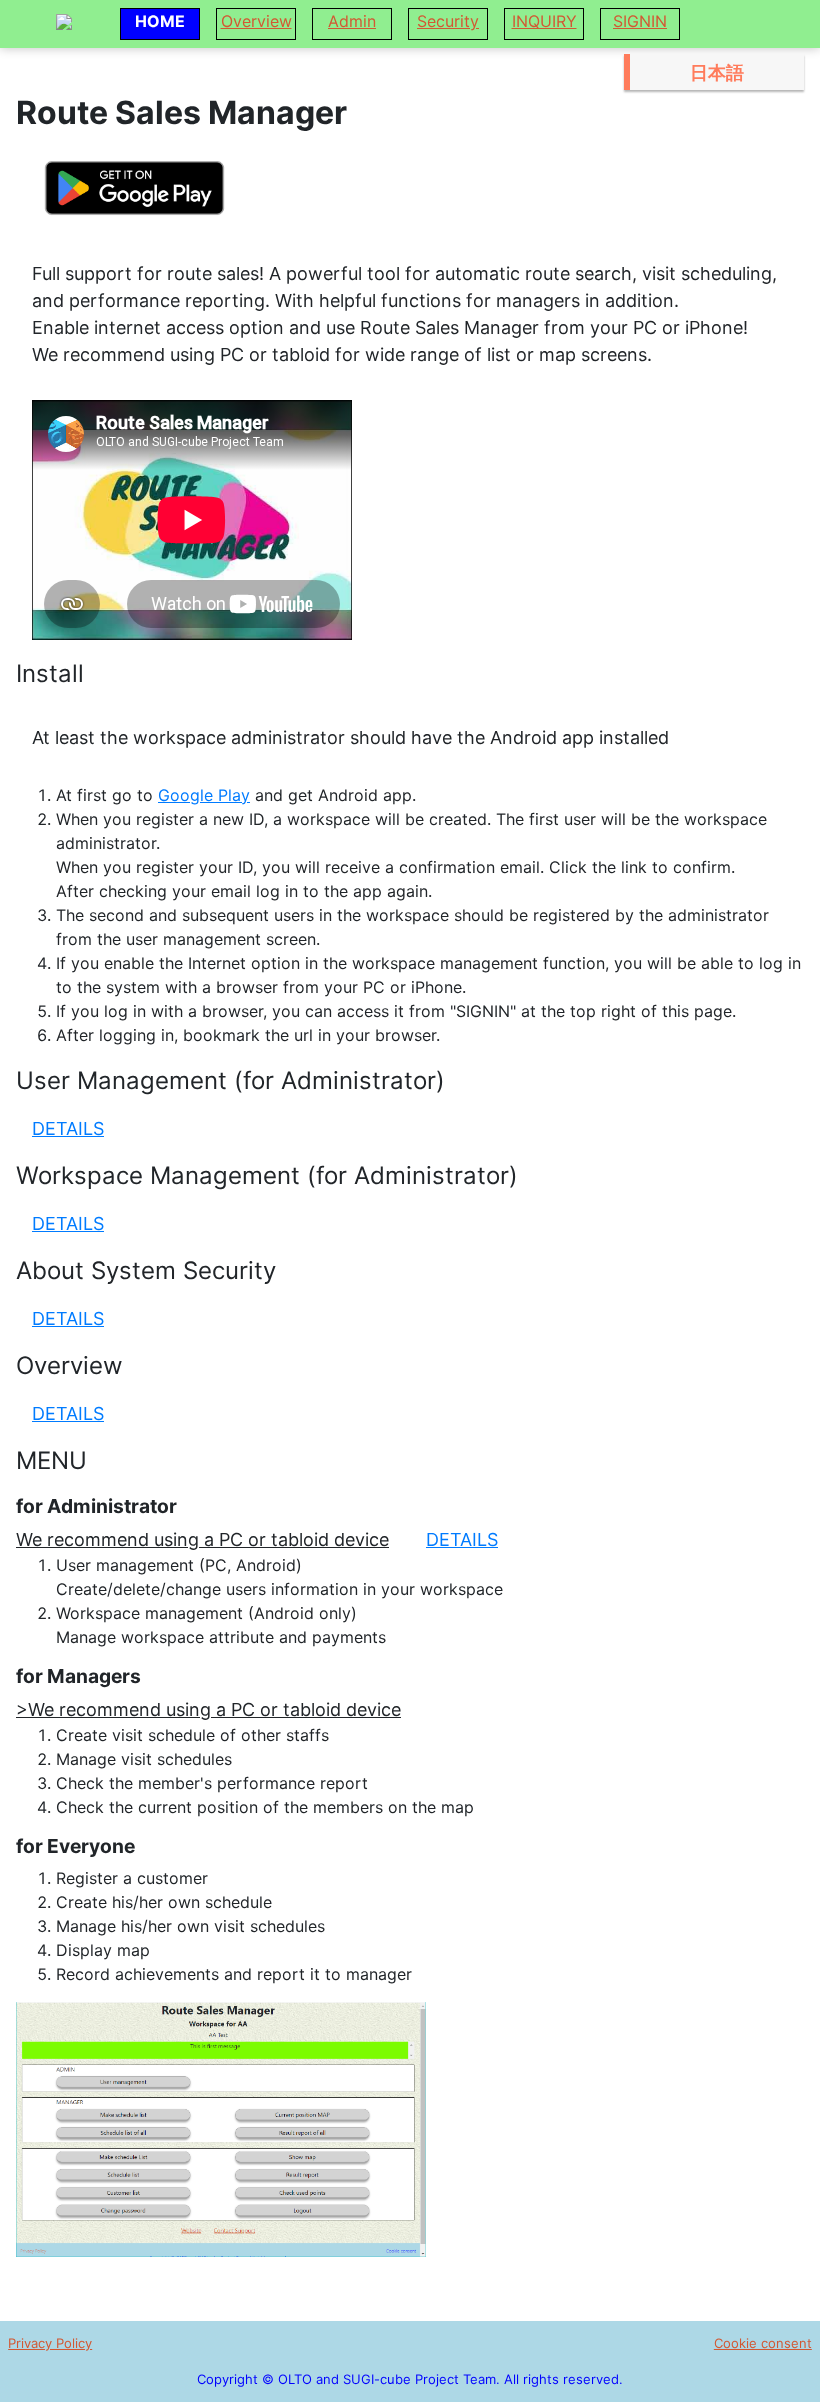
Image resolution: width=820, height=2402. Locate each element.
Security (448, 21)
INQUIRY (544, 21)
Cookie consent (763, 2343)
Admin (352, 21)
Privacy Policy (50, 2343)
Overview (256, 21)
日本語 (717, 72)
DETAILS (68, 1128)
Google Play (204, 795)
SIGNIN (640, 21)
